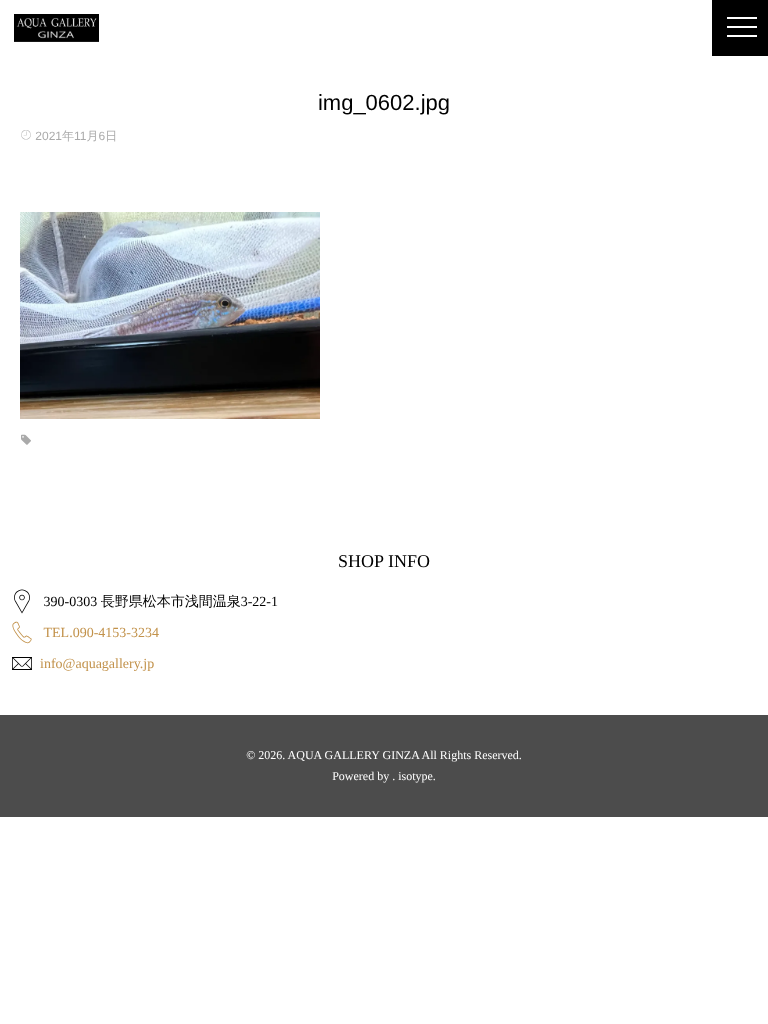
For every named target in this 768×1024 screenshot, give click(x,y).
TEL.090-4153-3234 (101, 633)
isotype (415, 776)
